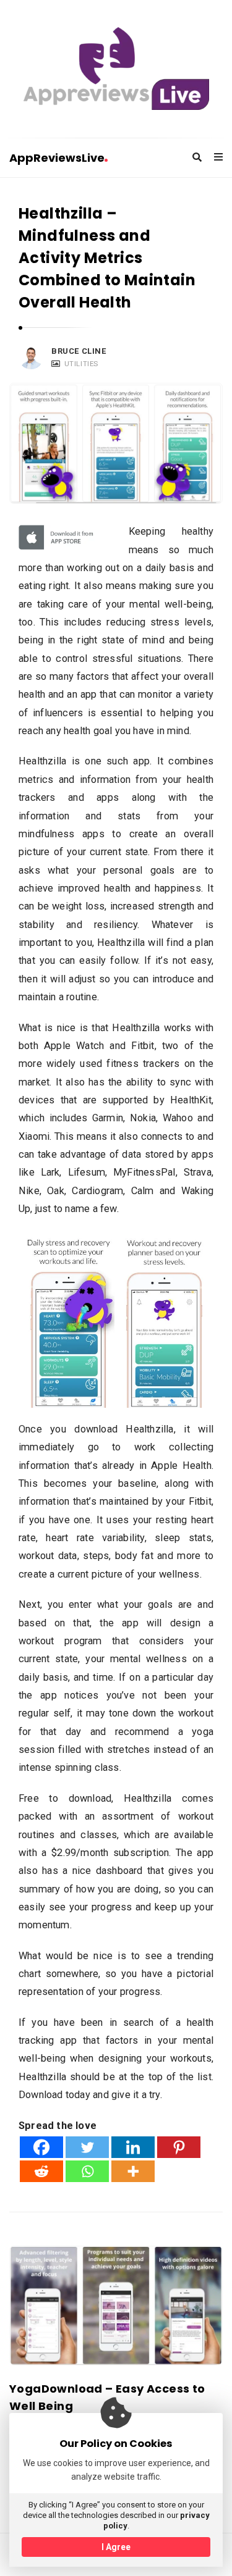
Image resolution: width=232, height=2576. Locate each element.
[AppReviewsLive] (116, 69)
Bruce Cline (79, 351)
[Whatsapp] (87, 2171)
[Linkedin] (133, 2147)
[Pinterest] (179, 2147)
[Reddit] (41, 2171)
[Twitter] (87, 2147)
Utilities (81, 364)
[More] (133, 2171)
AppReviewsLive (57, 158)
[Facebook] (41, 2147)
